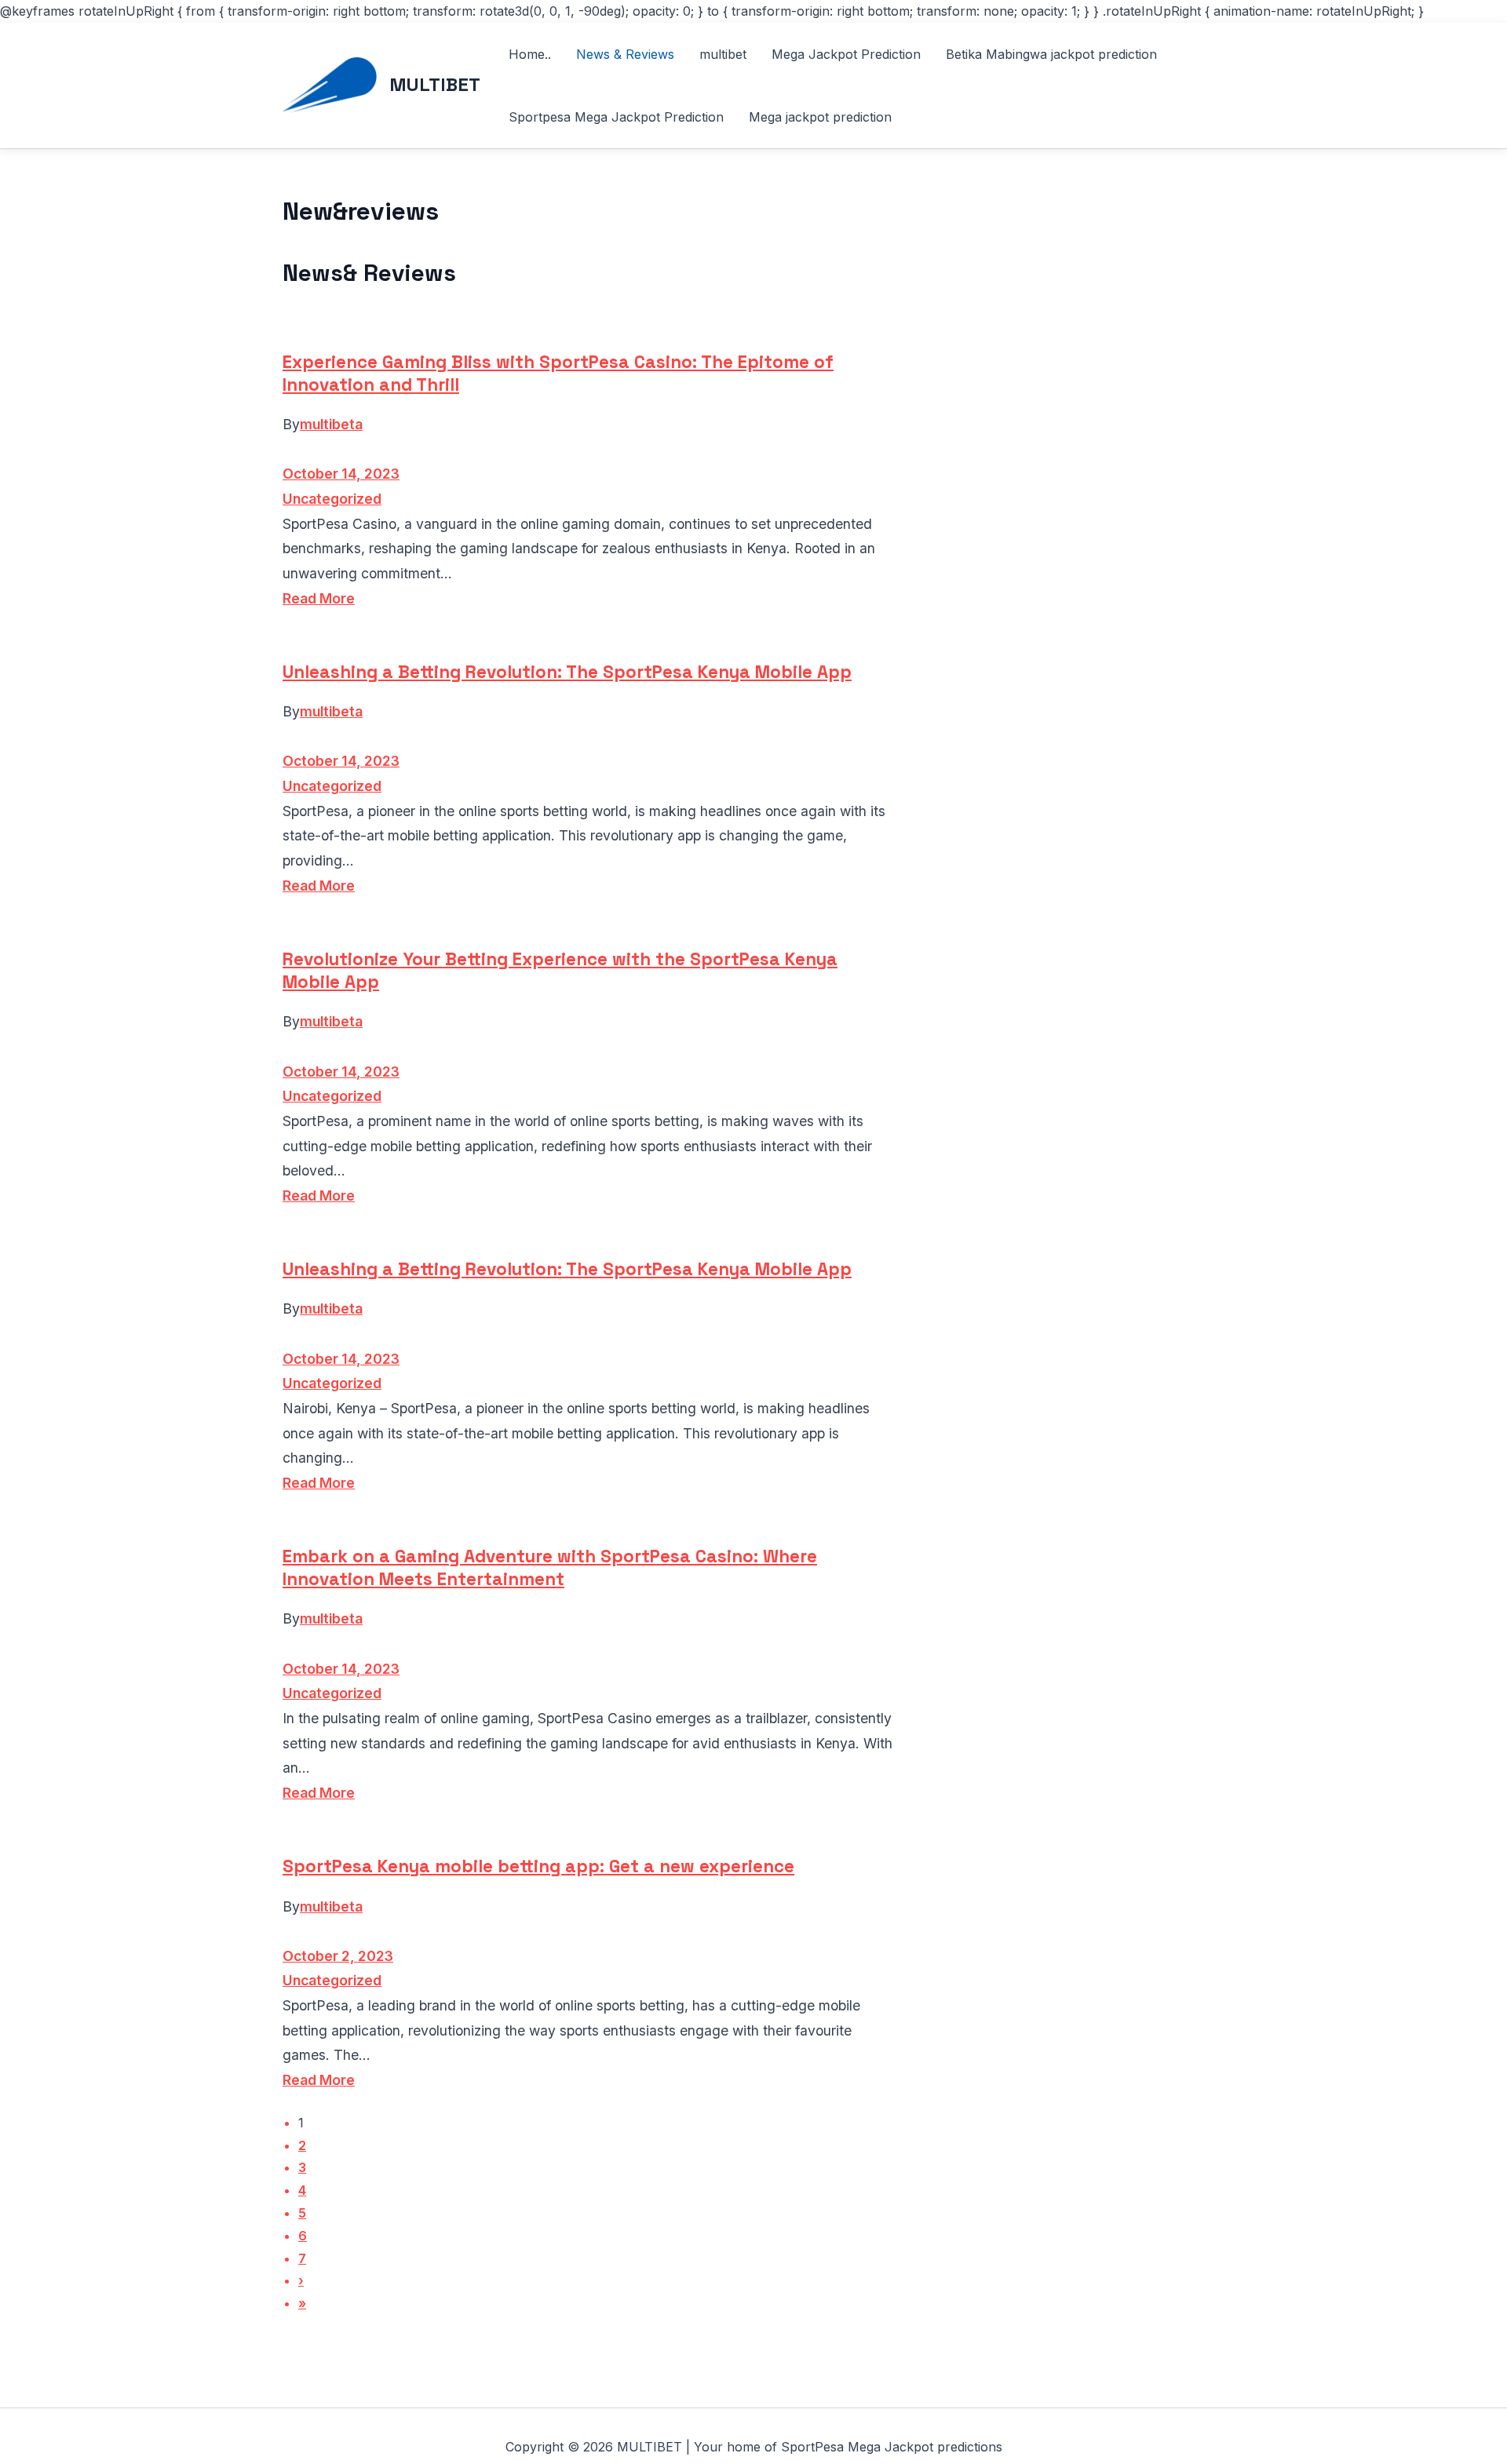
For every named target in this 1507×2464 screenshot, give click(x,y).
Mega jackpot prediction (820, 117)
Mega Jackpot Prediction (846, 54)
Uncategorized (332, 499)
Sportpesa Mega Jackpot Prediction (616, 117)
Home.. (530, 54)
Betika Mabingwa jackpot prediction (1051, 54)
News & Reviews (625, 54)
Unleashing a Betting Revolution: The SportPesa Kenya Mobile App (567, 672)
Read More (319, 598)
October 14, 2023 (341, 474)
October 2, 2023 (338, 1956)
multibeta (331, 424)
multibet (723, 54)
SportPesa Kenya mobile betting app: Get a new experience (538, 1866)
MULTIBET (435, 84)
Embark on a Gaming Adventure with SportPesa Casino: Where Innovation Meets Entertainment (550, 1568)
